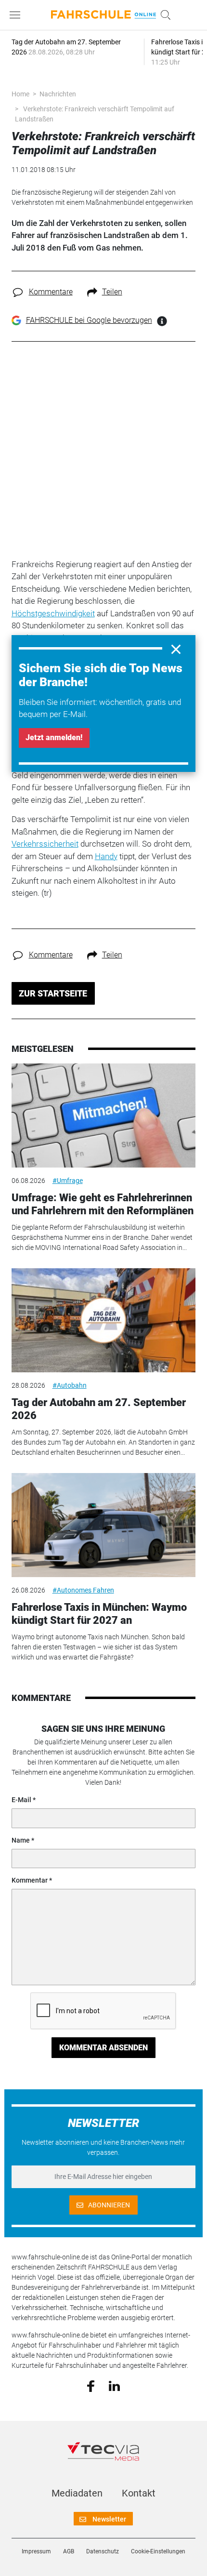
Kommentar (30, 1880)
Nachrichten (58, 94)
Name (21, 1840)
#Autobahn (70, 1385)
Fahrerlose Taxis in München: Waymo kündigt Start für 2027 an (99, 1613)
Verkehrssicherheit (45, 844)
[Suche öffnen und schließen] (163, 15)
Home (20, 94)
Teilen (112, 292)
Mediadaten (77, 2493)
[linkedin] (114, 2385)
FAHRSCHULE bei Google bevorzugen (89, 320)
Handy (106, 856)
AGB (69, 2551)
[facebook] (91, 2386)
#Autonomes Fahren (83, 1590)
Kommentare (51, 292)
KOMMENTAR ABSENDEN (103, 2048)
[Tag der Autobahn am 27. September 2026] (104, 1320)
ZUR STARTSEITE (53, 993)
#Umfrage (68, 1181)
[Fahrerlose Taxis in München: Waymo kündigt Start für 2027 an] (104, 1525)
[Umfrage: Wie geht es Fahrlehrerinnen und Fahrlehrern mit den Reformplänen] (104, 1115)
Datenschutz (103, 2551)
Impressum (36, 2551)
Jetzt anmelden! (54, 737)
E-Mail (21, 1800)
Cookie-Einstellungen (158, 2551)
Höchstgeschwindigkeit (53, 613)
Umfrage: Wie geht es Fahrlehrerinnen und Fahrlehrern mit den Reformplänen (103, 1204)
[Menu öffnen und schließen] (17, 15)
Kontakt (139, 2493)
